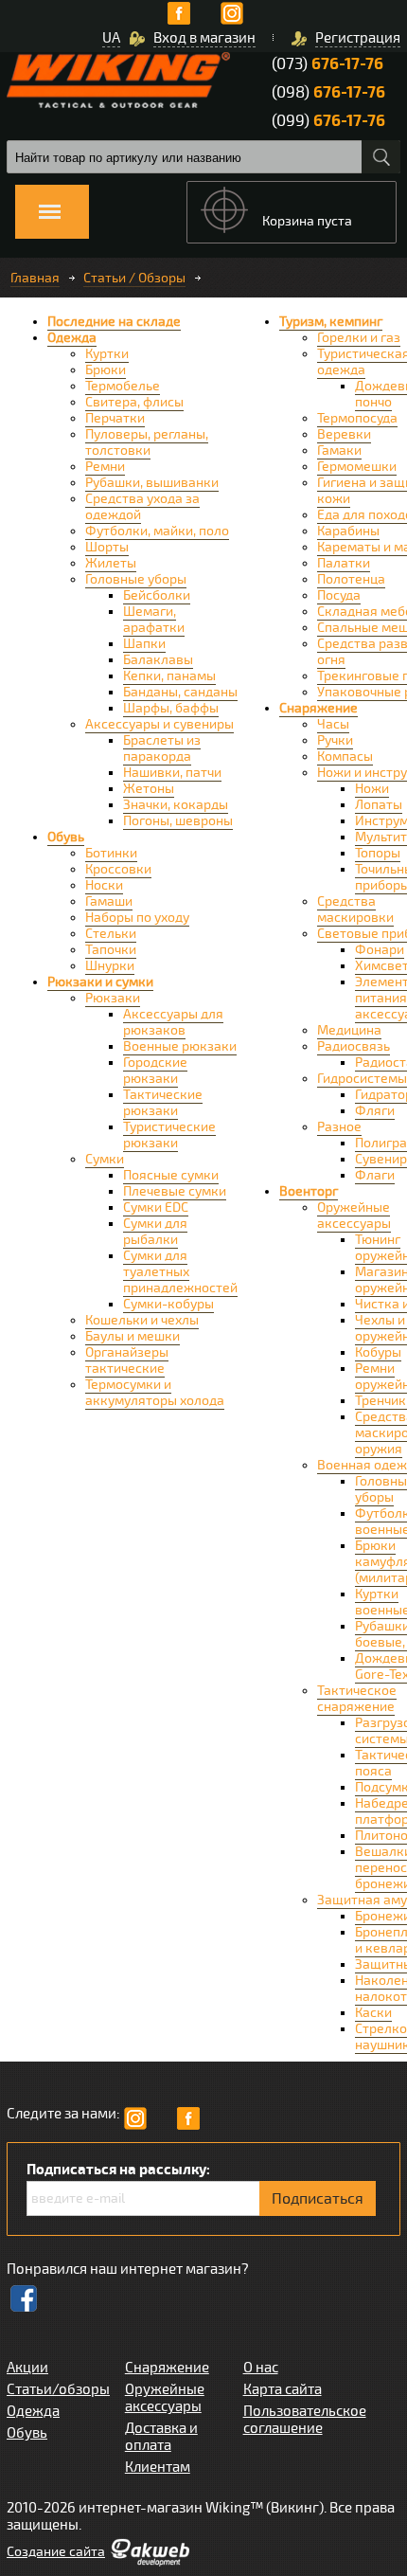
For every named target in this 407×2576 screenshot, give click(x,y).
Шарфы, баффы (171, 708)
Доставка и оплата (161, 2437)
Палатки (344, 563)
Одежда (72, 338)
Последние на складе (114, 322)
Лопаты (379, 805)
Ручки (335, 740)
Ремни (105, 467)
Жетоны (149, 789)
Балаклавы (158, 660)
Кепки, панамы (169, 676)
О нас (261, 2368)
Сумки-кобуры (168, 1304)
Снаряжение (319, 708)
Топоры (378, 853)
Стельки (111, 934)
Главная (35, 278)
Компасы (345, 757)
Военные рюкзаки (180, 1046)
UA (111, 38)
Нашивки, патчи (172, 773)
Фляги (375, 1111)
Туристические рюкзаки (169, 1135)
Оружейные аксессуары (354, 1216)
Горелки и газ (359, 338)
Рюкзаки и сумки (100, 982)
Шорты (107, 547)
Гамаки (339, 450)
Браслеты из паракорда (162, 748)
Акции (27, 2368)
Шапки (144, 644)
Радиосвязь (354, 1046)
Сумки (105, 1159)
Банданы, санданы (180, 692)
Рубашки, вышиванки (152, 483)
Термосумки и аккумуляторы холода (155, 1393)
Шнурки (110, 966)
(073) (327, 64)
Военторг (309, 1191)
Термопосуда (357, 418)
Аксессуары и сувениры (159, 724)
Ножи (372, 789)
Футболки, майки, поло (157, 531)
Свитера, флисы (134, 402)
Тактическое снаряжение (357, 1699)
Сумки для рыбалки (155, 1232)
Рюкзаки (113, 998)
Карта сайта (283, 2389)
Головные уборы (136, 579)
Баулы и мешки (133, 1336)
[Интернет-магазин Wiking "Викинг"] (118, 80)
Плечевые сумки (175, 1191)
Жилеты (111, 563)
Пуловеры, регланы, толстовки (147, 442)
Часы (333, 724)
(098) (328, 92)
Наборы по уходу (137, 918)
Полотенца (351, 579)
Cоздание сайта (56, 2552)
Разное (339, 1127)
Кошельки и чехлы (142, 1320)
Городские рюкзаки (155, 1071)
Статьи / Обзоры (134, 278)
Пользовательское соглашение (305, 2420)
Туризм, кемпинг (331, 322)
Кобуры (378, 1352)
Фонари (380, 950)
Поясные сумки (171, 1175)
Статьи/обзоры (58, 2389)
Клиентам (158, 2467)
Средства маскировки (355, 910)
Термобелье (123, 386)
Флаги (375, 1175)
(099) (328, 121)
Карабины (348, 531)
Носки (104, 885)
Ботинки (111, 853)
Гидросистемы (362, 1079)
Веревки (344, 434)
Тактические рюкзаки (163, 1103)
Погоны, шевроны (178, 821)
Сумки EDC (156, 1207)
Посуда (339, 595)
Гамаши (109, 901)
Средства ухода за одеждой (142, 507)
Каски (373, 2013)
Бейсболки (157, 595)
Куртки (107, 354)
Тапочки (111, 950)
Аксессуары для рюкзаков (173, 1022)
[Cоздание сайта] (150, 2562)
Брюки (106, 370)
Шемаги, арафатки (154, 620)
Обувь (66, 837)
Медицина (349, 1030)
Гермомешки (357, 467)
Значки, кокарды (176, 805)
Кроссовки (118, 869)
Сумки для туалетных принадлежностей (180, 1272)
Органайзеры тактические (127, 1360)
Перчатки (115, 418)
